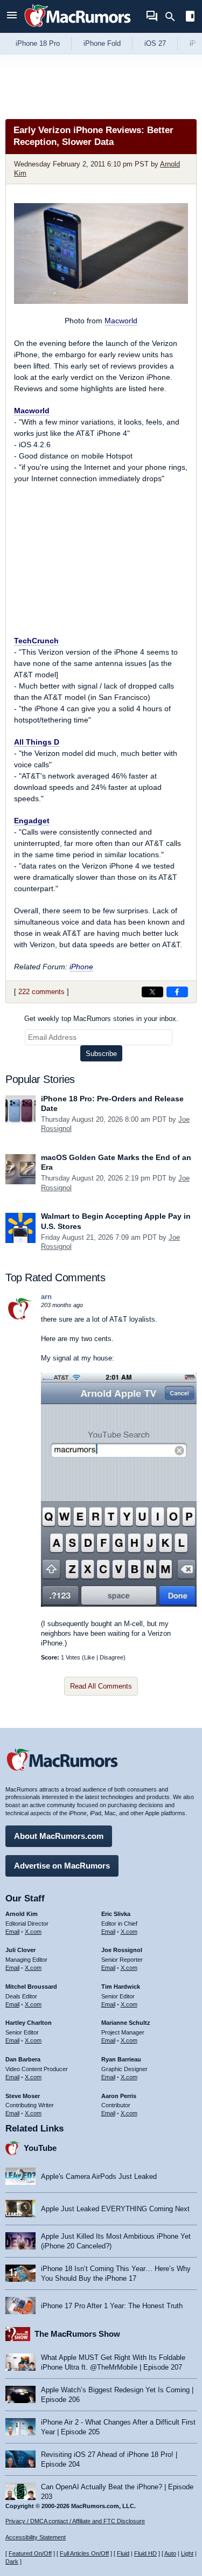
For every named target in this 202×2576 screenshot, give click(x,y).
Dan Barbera (23, 2059)
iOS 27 (155, 43)
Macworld (121, 321)
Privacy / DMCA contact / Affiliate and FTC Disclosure (75, 2521)
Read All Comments (101, 1686)
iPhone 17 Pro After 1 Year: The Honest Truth (112, 2306)
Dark (12, 2561)
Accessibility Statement (36, 2537)
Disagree (112, 1657)
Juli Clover (20, 1950)
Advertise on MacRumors (62, 1866)
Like (89, 1657)
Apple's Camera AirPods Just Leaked (99, 2176)
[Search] (174, 17)
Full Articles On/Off (84, 2553)
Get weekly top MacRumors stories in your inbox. (101, 1019)
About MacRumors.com (59, 1836)
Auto (170, 2553)
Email (12, 1932)
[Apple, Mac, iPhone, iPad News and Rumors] (78, 28)
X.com (33, 1932)
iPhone (81, 967)
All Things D (37, 742)
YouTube (40, 2148)
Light (187, 2553)
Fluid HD (145, 2553)
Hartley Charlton (29, 2023)
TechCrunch (36, 641)
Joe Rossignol (122, 1950)
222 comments (41, 992)
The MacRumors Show (77, 2334)
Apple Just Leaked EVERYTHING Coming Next (115, 2209)
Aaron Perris (119, 2096)
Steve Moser (23, 2096)
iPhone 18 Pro (38, 43)
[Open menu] (12, 16)
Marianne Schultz (126, 2023)
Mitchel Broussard (31, 1987)
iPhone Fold (102, 43)
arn (46, 1297)
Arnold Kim (22, 1914)
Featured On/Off (30, 2553)
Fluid (123, 2553)
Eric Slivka (116, 1914)
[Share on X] (152, 992)
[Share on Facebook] (177, 992)
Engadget (32, 821)
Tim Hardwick (121, 1987)
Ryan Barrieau (121, 2059)
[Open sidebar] (190, 18)
